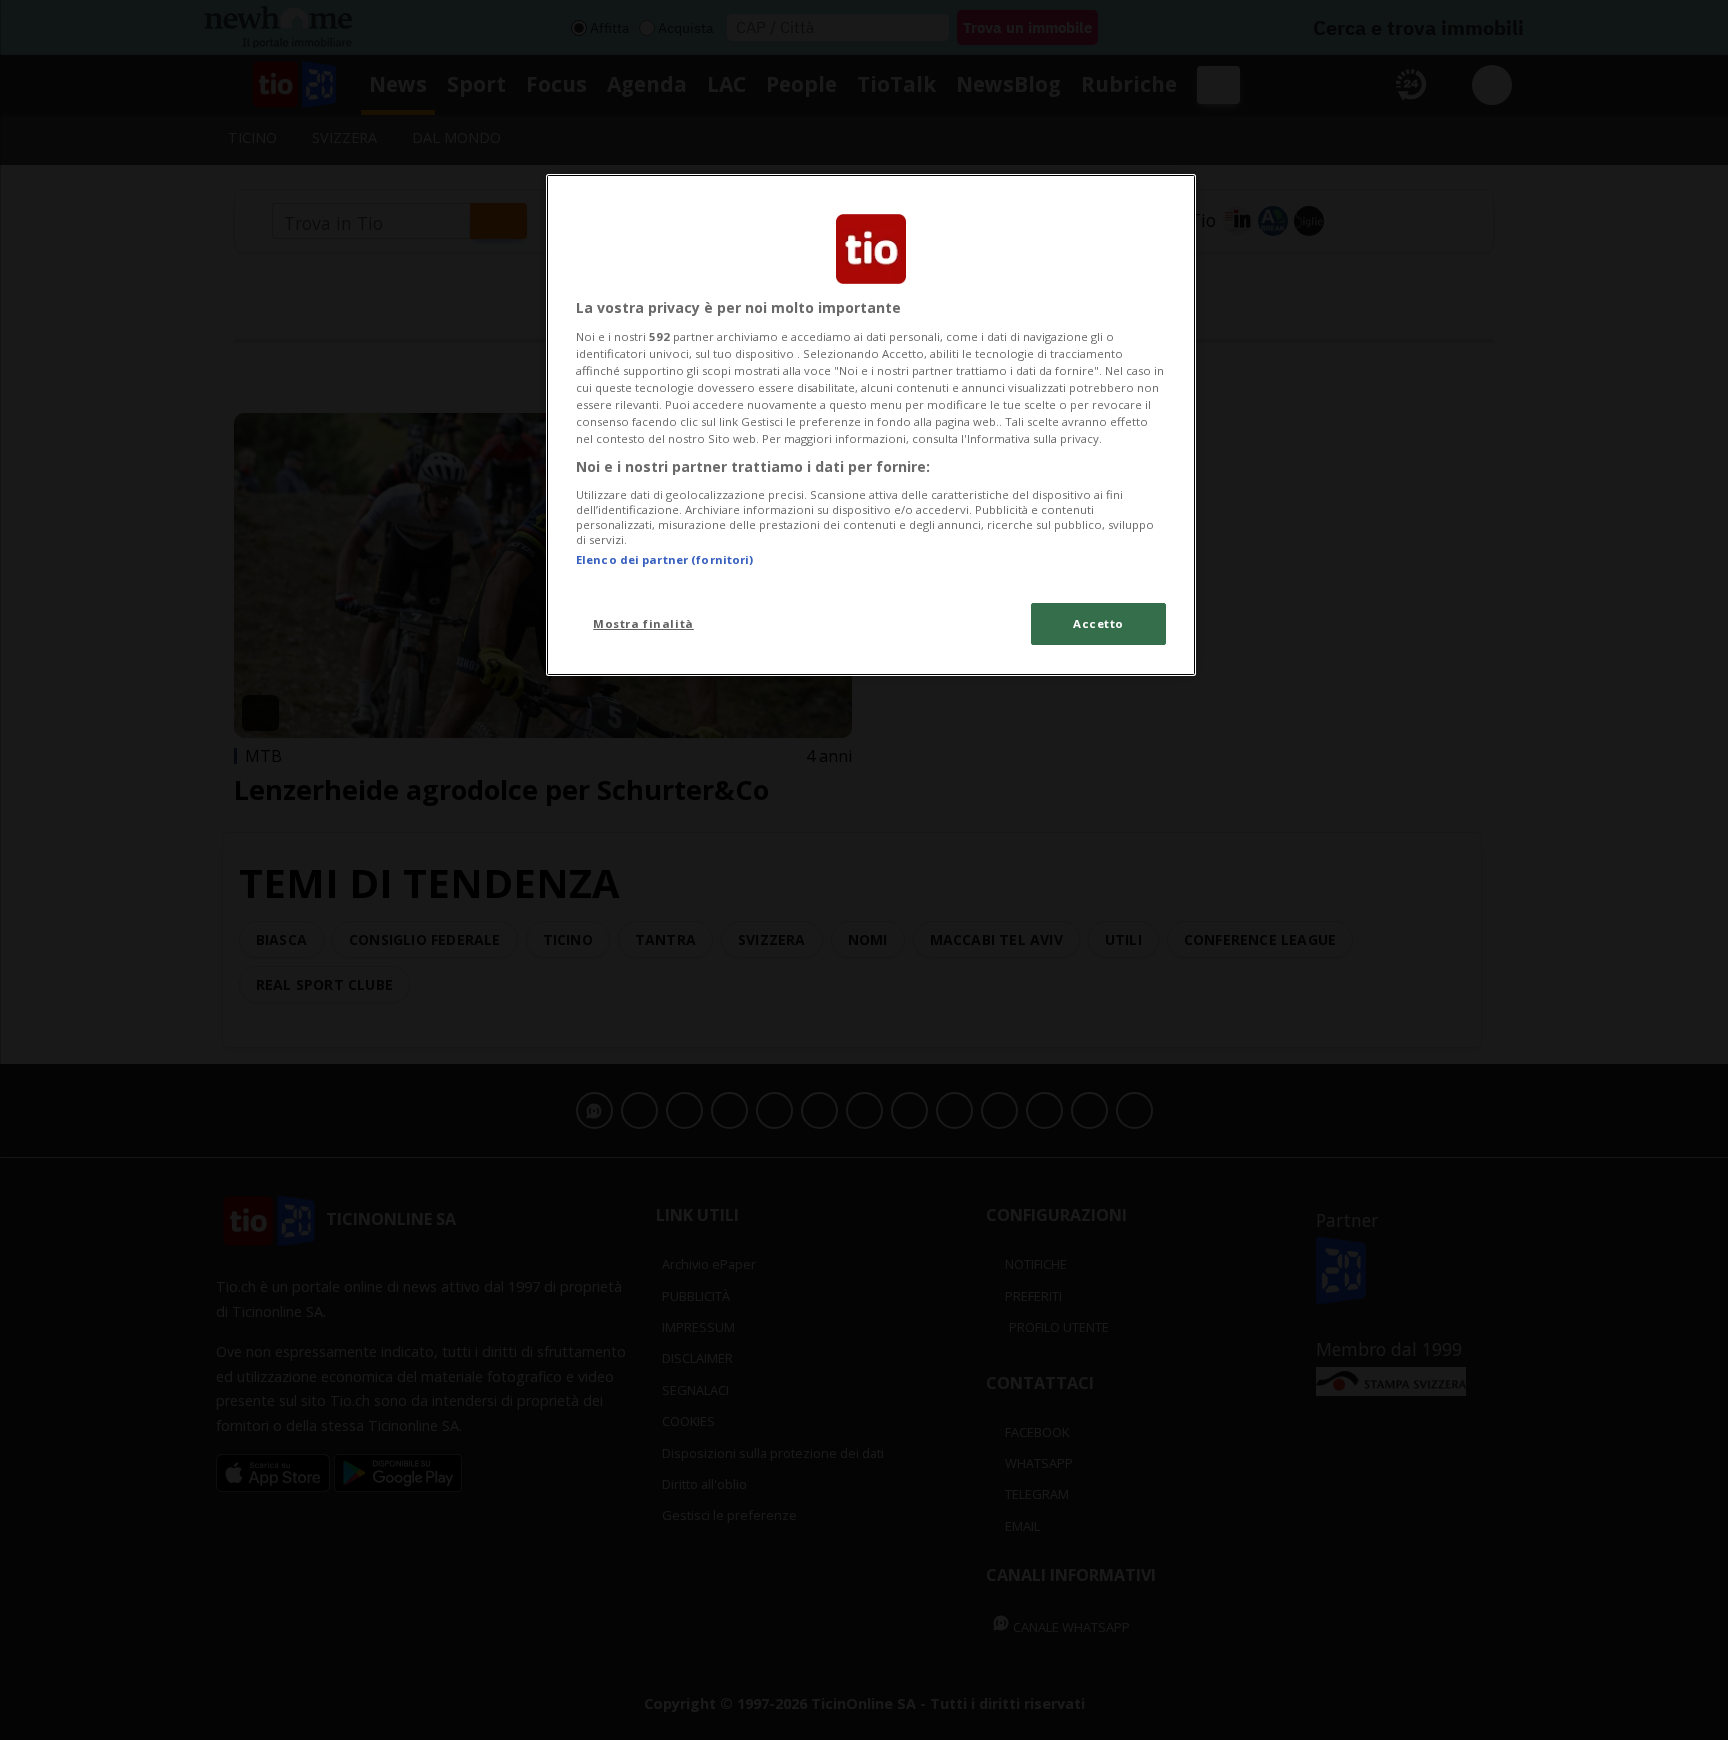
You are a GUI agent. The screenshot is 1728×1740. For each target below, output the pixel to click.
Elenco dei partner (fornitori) (664, 559)
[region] (871, 425)
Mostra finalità (643, 623)
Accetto (1098, 623)
